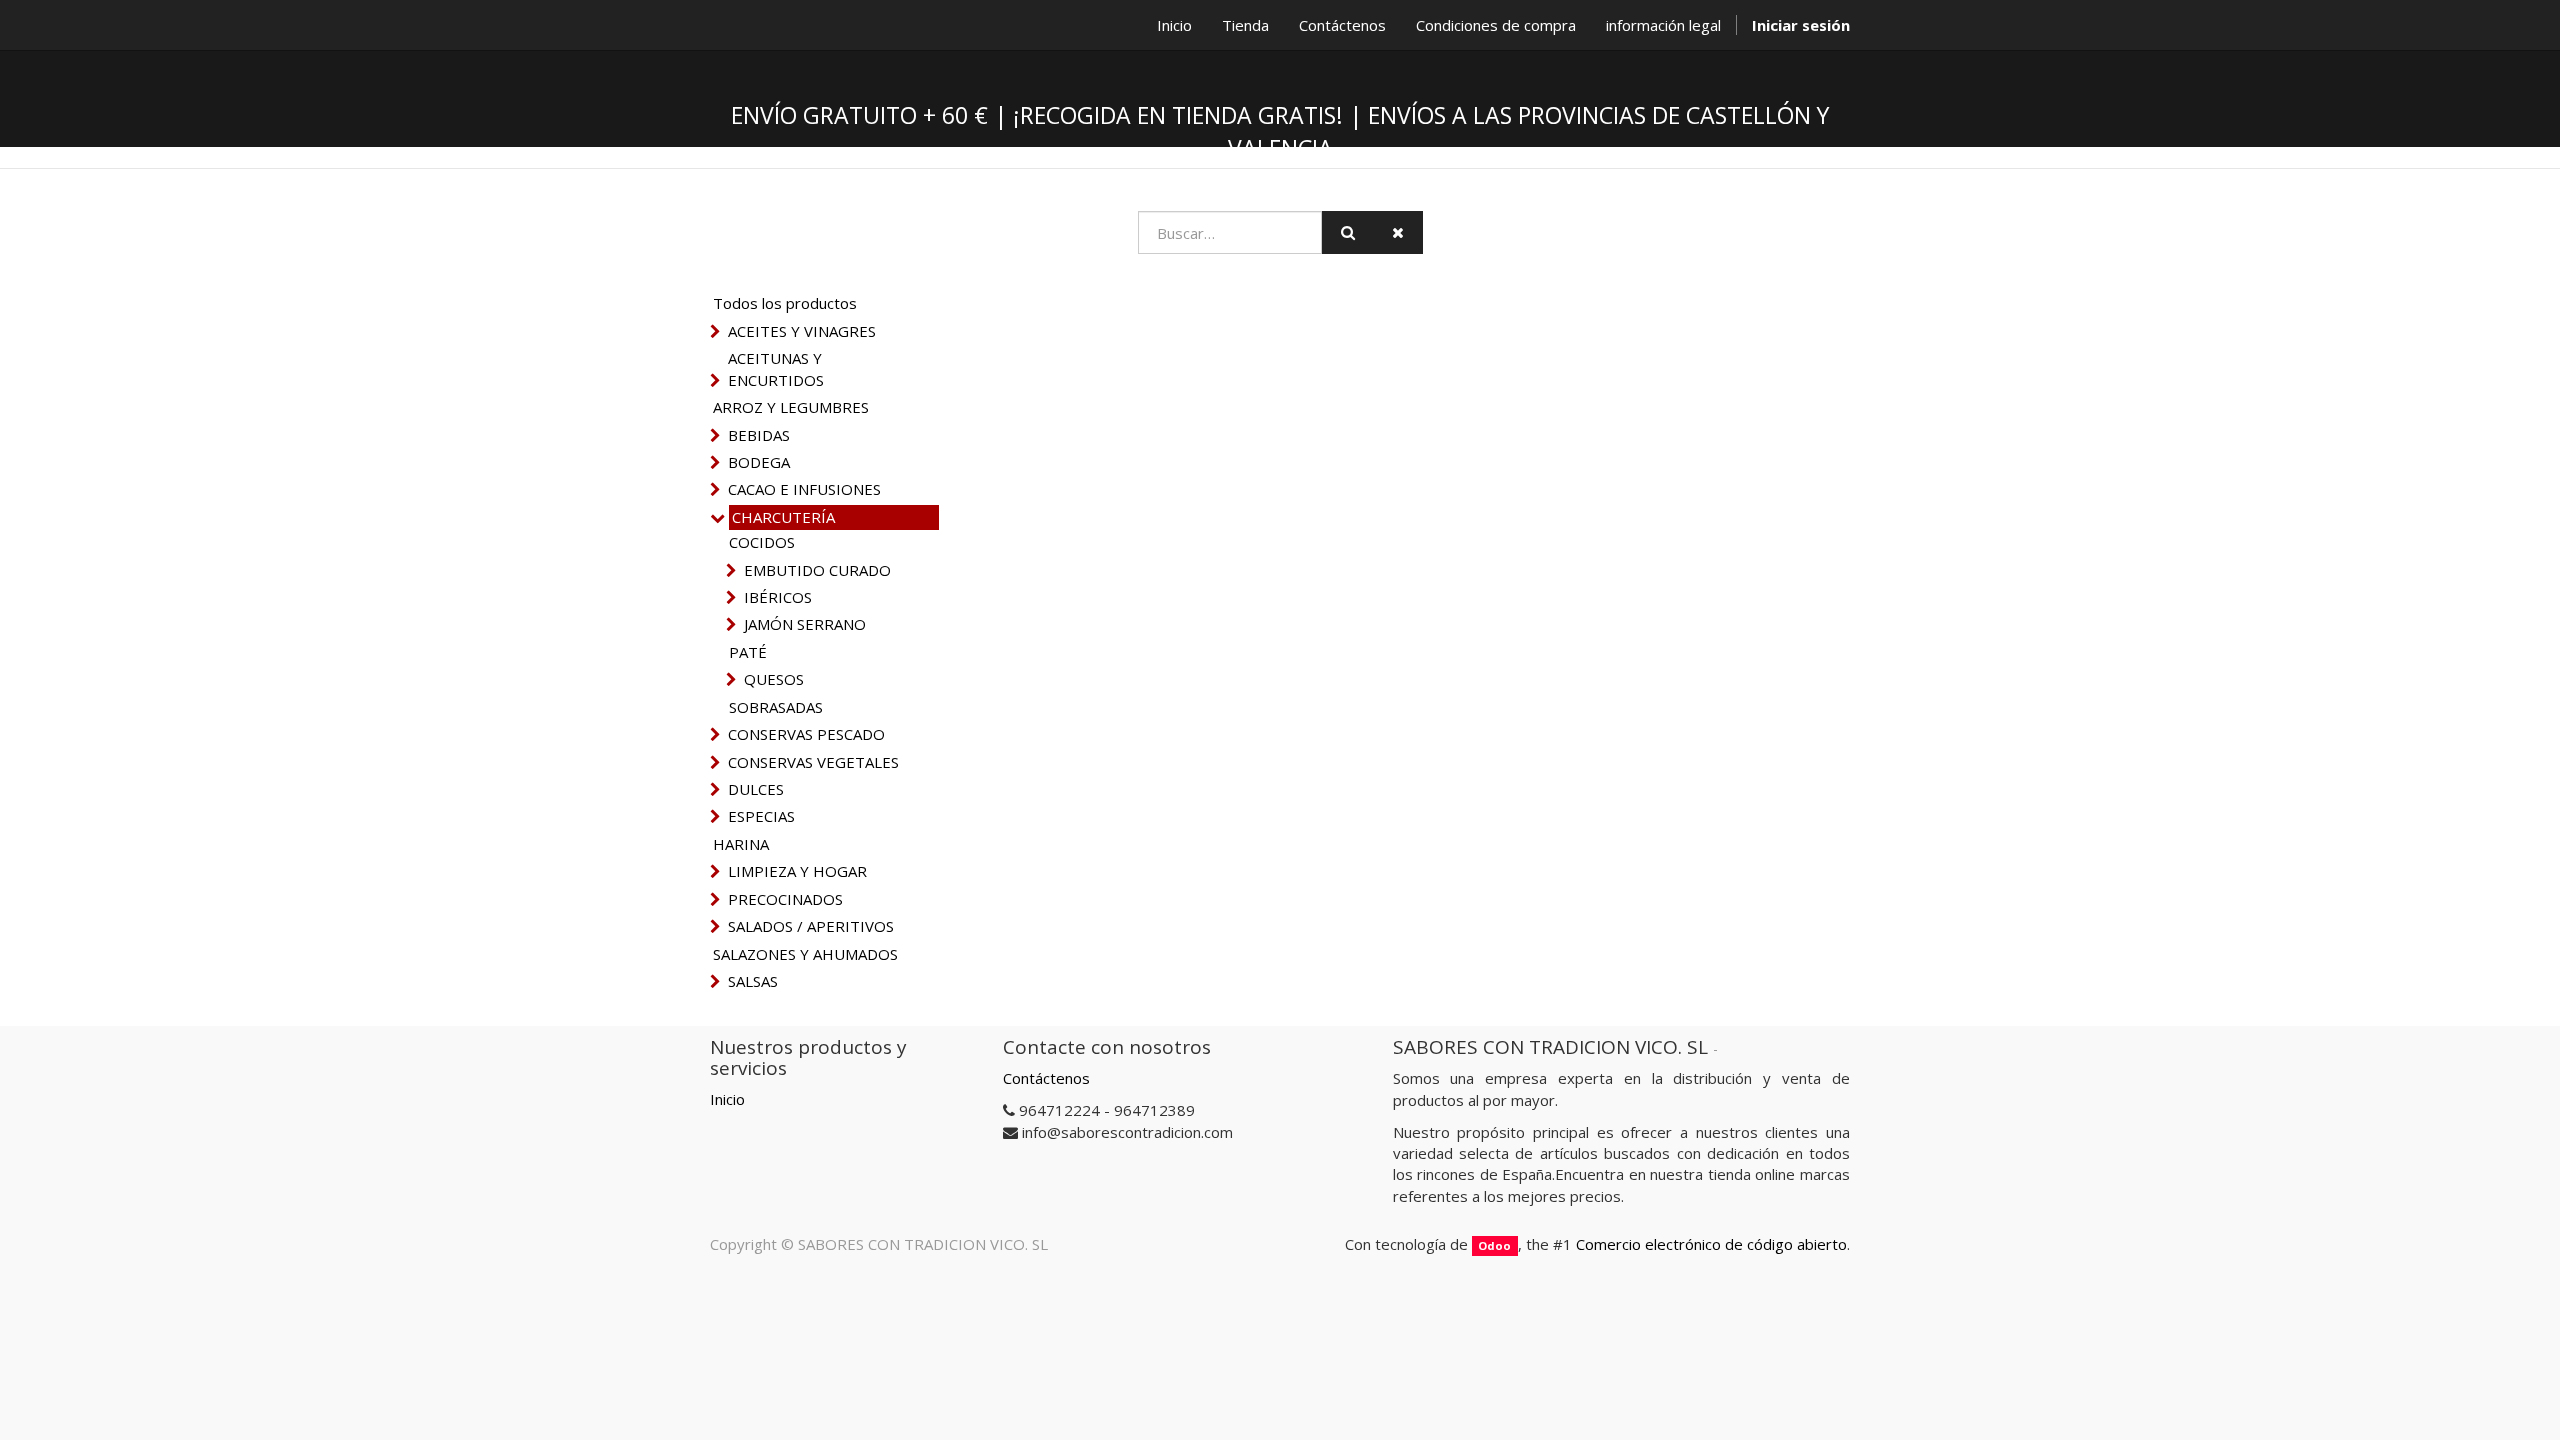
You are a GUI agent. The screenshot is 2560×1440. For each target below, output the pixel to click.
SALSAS (753, 981)
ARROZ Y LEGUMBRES (791, 407)
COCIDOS (762, 542)
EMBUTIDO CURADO (817, 570)
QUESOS (774, 679)
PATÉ (748, 652)
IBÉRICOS (778, 597)
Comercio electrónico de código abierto (1711, 1244)
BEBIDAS (759, 435)
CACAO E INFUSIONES (804, 489)
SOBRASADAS (776, 707)
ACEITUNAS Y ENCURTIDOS (776, 368)
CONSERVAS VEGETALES (813, 762)
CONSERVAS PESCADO (806, 734)
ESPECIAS (761, 816)
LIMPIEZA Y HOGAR (797, 871)
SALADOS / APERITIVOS (811, 926)
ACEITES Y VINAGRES (802, 331)
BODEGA (759, 462)
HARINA (741, 844)
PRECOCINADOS (785, 899)
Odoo (1494, 1245)
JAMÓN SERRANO (805, 624)
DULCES (756, 789)
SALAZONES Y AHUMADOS (805, 954)
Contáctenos (1046, 1078)
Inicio (727, 1099)
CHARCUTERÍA (783, 517)
